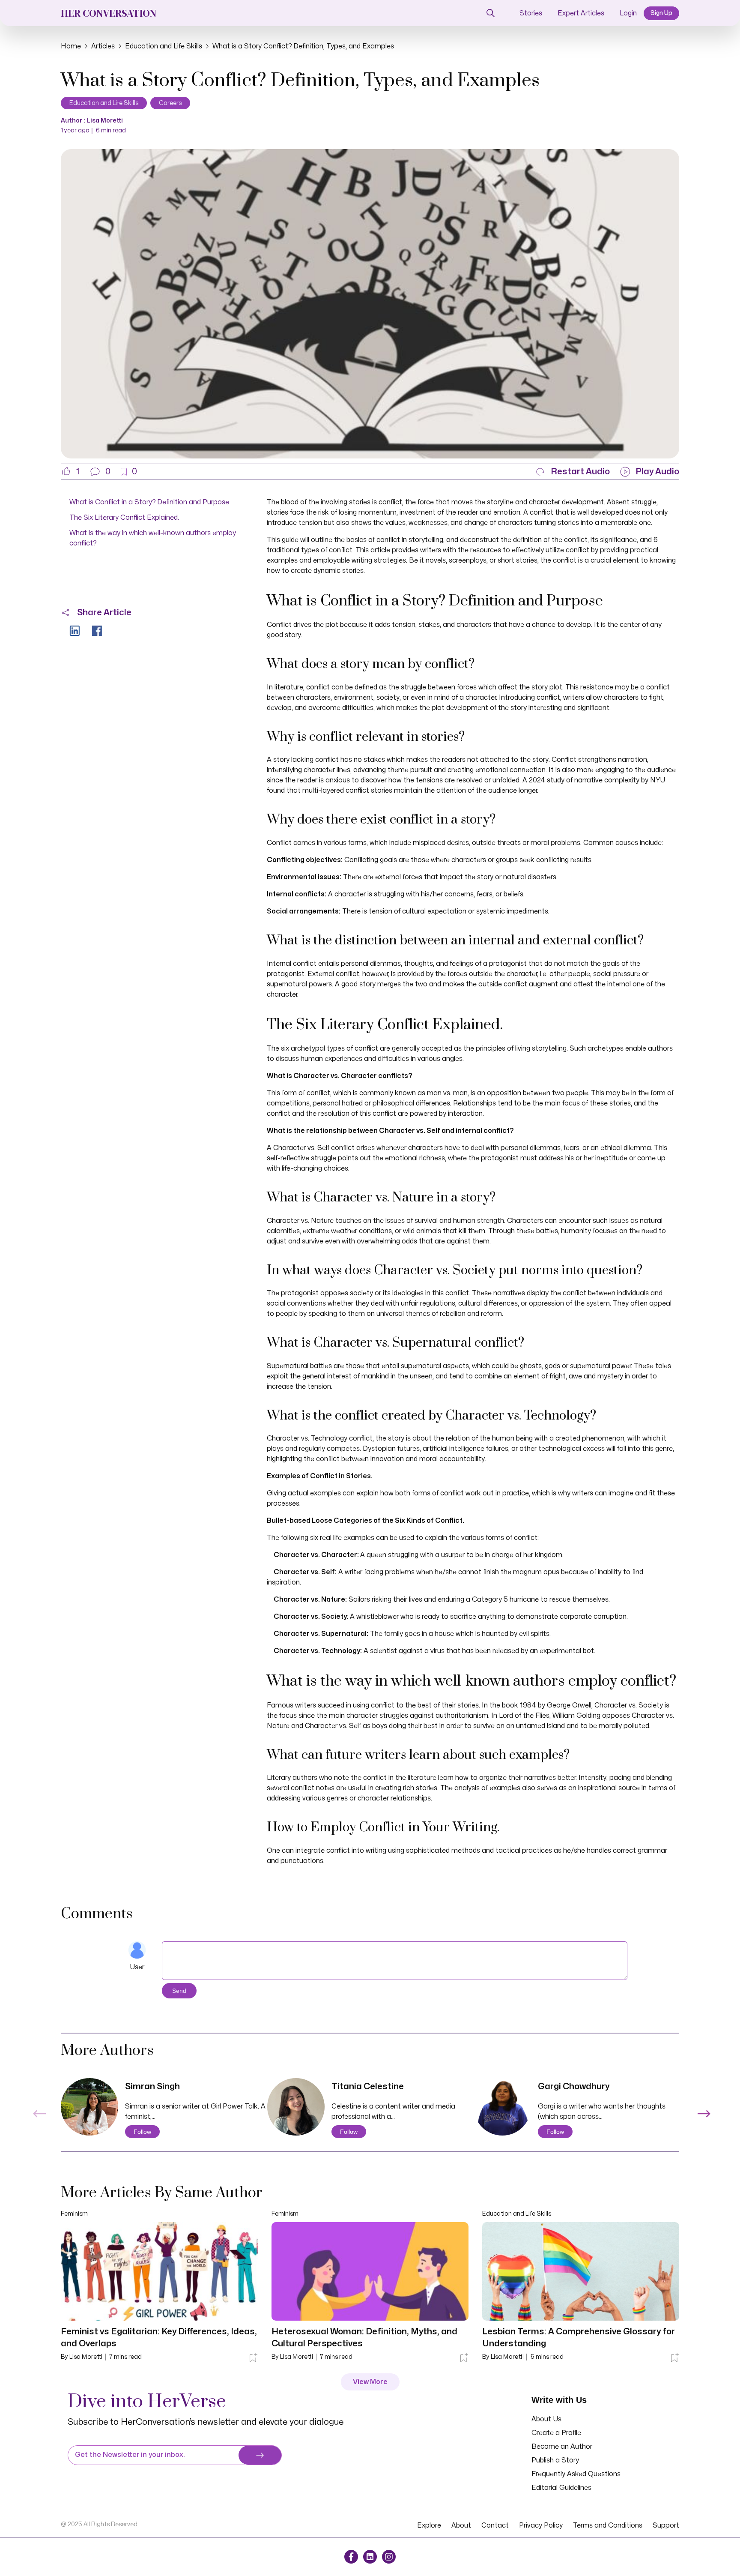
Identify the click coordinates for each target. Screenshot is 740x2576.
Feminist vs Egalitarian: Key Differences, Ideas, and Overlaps (159, 2338)
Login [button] (628, 13)
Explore (429, 2525)
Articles (103, 46)
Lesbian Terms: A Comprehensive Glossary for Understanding (579, 2338)
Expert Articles (581, 13)
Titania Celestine (368, 2086)
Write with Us (559, 2400)
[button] (100, 472)
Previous (38, 2109)
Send (179, 1991)
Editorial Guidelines (561, 2488)
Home (71, 46)
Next (702, 2109)
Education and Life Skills (164, 46)
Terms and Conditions (608, 2525)
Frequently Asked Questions (576, 2474)
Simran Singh (152, 2086)
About (461, 2525)
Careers (170, 103)
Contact (495, 2525)
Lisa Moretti (105, 121)
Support (666, 2525)
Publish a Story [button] (555, 2460)
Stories (531, 13)
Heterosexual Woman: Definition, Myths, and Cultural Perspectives (364, 2338)
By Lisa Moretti (82, 2357)
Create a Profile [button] (556, 2433)
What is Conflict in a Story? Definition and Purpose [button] (149, 502)
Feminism (74, 2214)
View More (370, 2382)
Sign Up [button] (661, 13)
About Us (546, 2419)
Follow (142, 2132)
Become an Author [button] (562, 2447)
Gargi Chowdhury (574, 2086)
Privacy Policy (541, 2525)
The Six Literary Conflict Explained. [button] (124, 518)
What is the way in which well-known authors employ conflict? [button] (153, 538)
